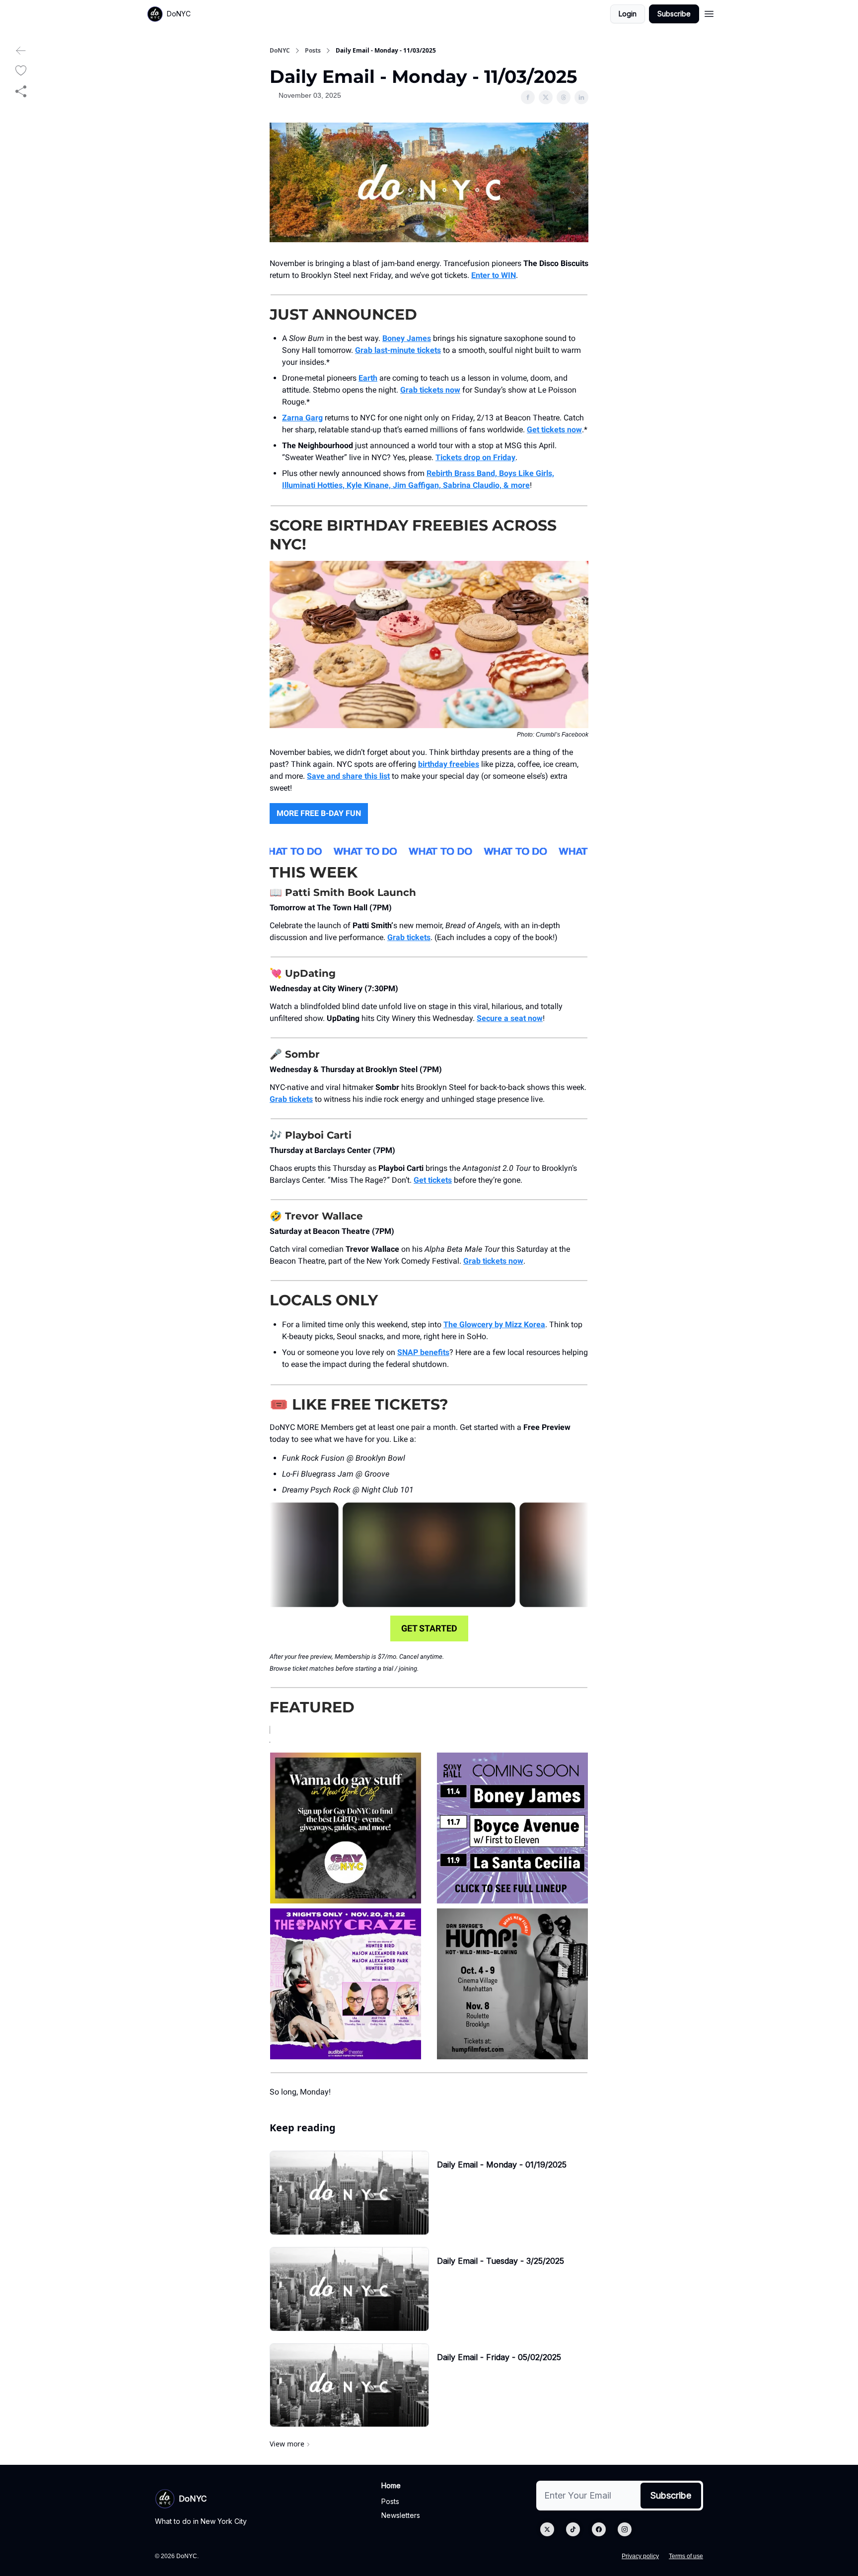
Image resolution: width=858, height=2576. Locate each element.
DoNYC (280, 51)
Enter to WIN (494, 275)
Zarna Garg (302, 418)
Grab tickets (409, 937)
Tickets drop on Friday (475, 457)
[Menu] (709, 12)
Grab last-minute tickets (398, 350)
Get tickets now (554, 430)
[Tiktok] (573, 2529)
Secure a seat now (510, 1018)
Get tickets (433, 1180)
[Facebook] (599, 2529)
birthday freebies (449, 764)
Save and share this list (348, 776)
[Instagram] (625, 2529)
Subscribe (674, 14)
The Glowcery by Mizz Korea (494, 1324)
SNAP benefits (423, 1352)
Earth (368, 378)
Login (628, 14)
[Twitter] (547, 2529)
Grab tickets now (430, 390)
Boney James (407, 338)
